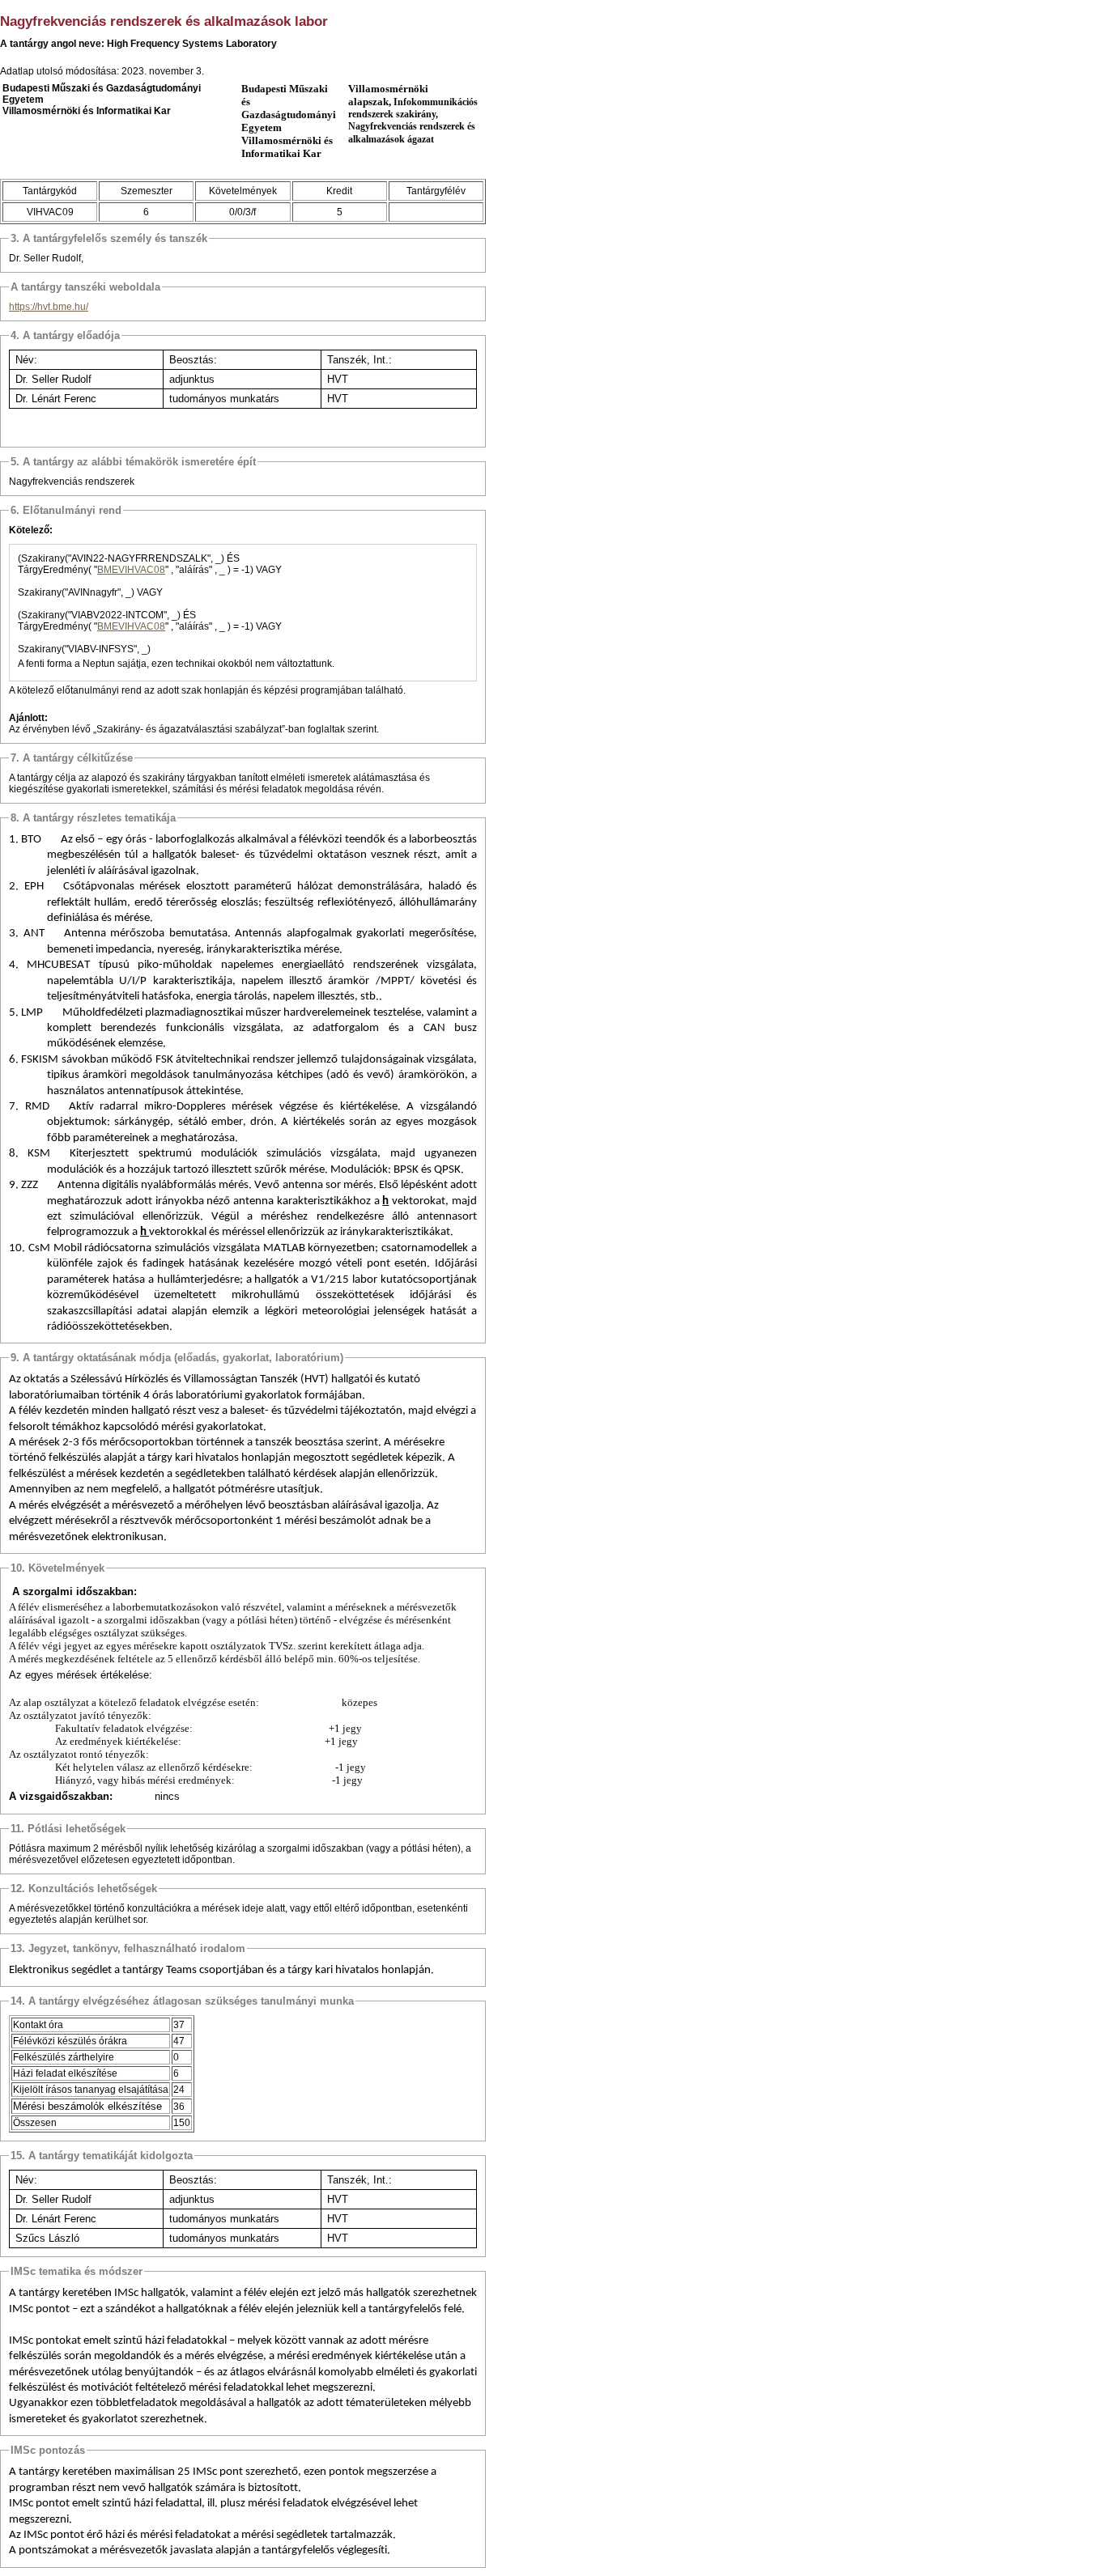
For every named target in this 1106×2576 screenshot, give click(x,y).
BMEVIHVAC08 (131, 570)
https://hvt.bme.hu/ (49, 307)
